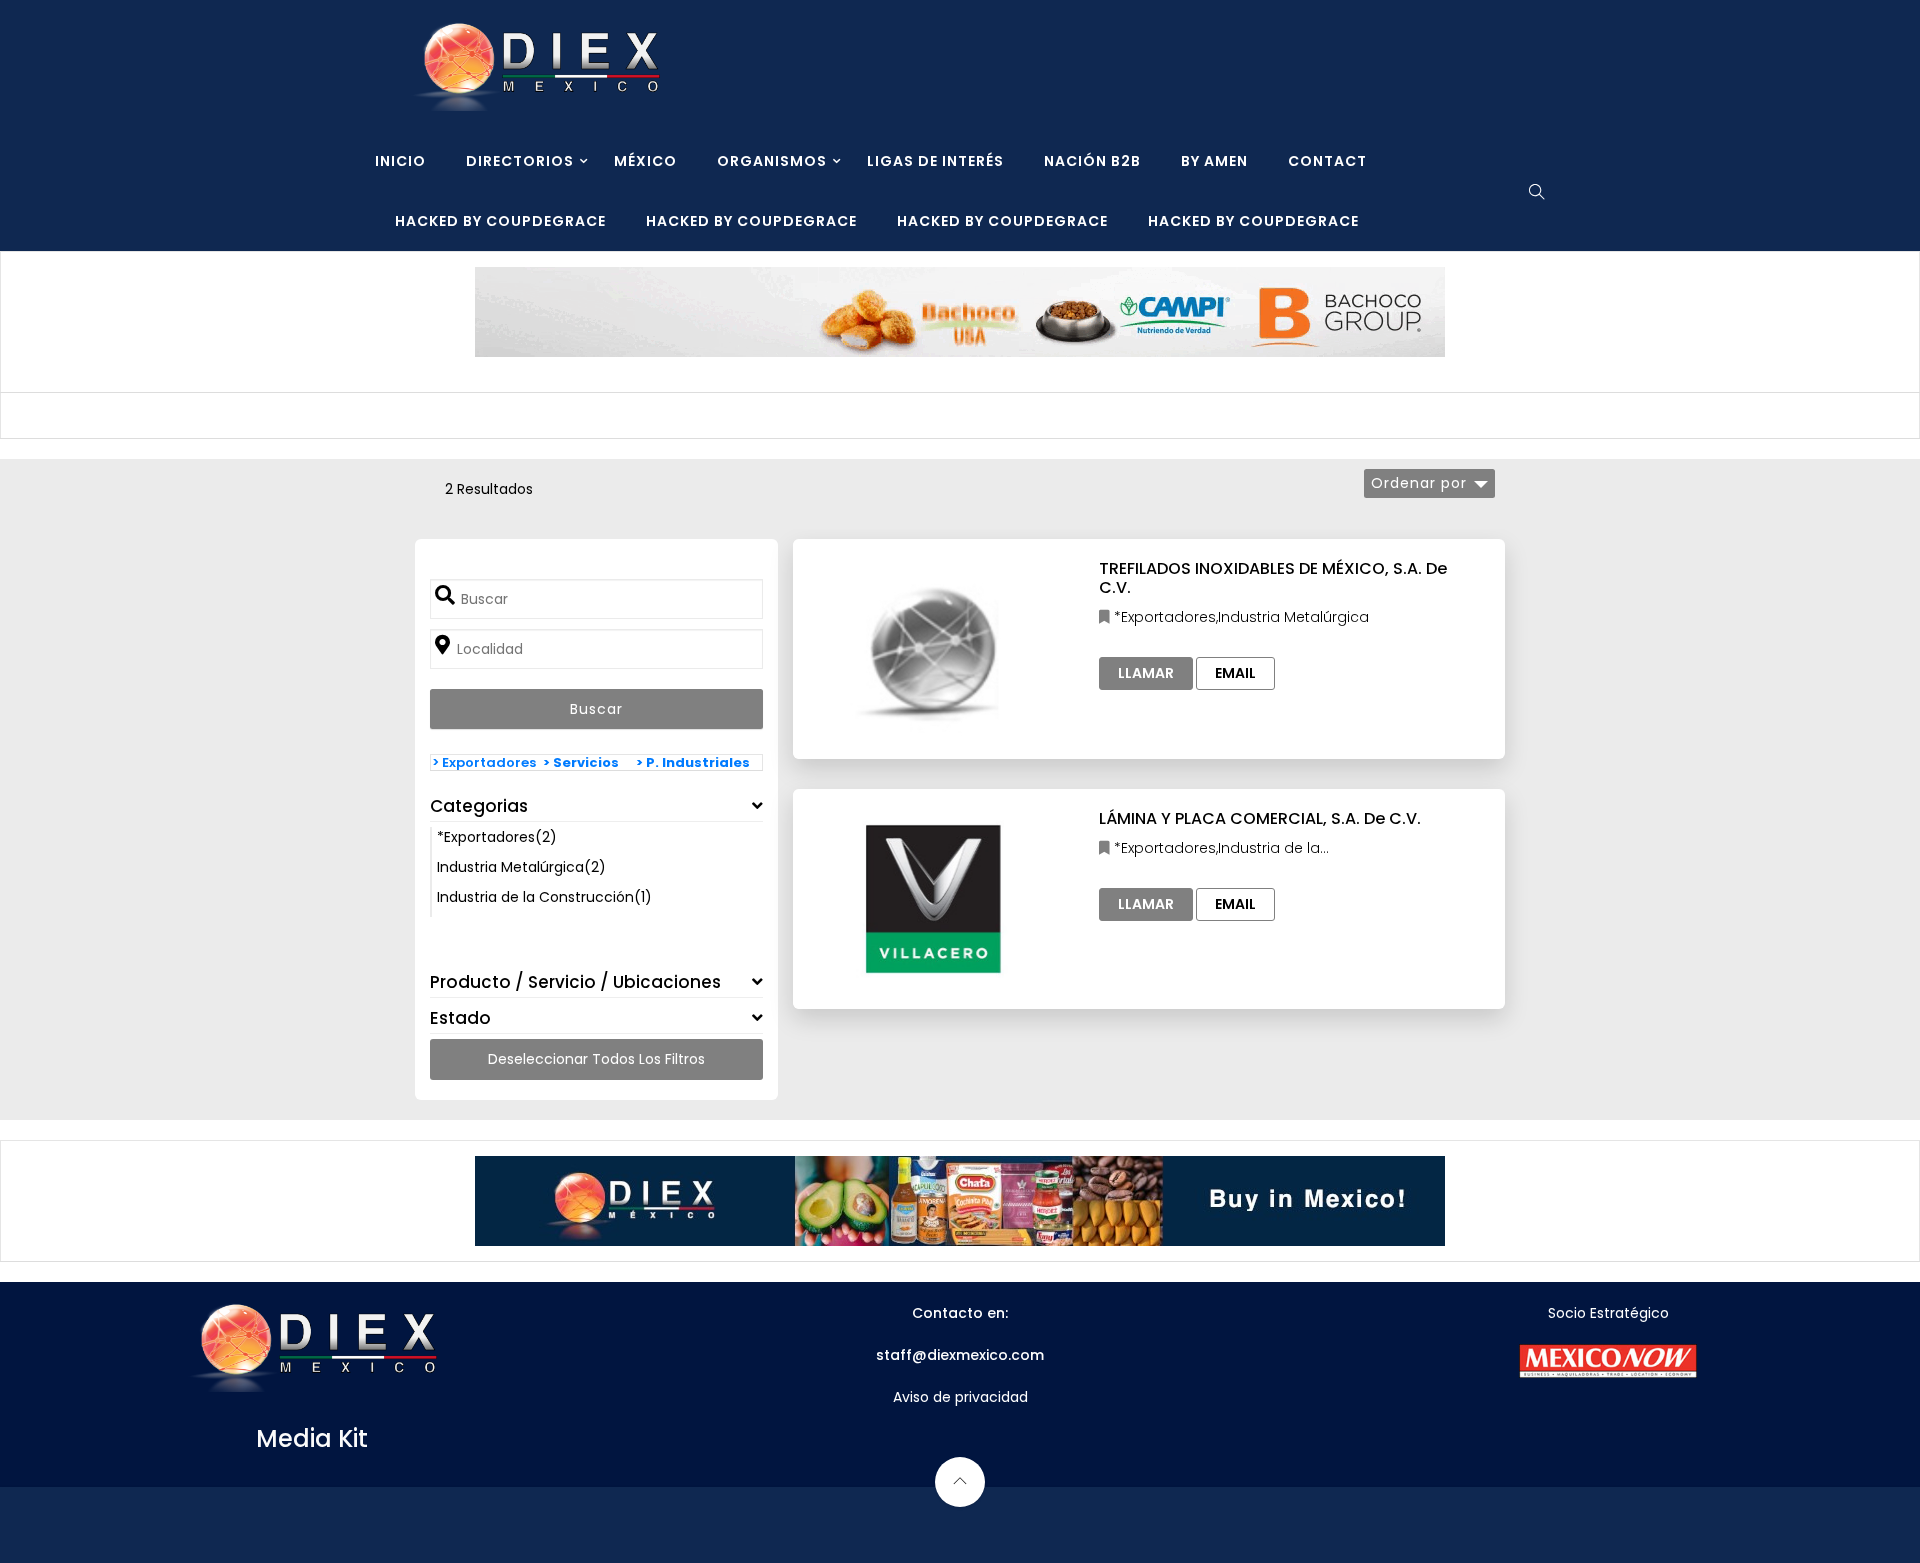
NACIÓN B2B (1092, 161)
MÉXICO (645, 161)
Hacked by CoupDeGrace (500, 221)
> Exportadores (484, 762)
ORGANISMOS (772, 161)
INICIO (400, 161)
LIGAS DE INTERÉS (935, 161)
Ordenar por (1419, 483)
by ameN (1214, 161)
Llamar (1146, 673)
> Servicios (581, 762)
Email (1235, 673)
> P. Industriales (693, 762)
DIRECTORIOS (520, 161)
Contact (1327, 161)
